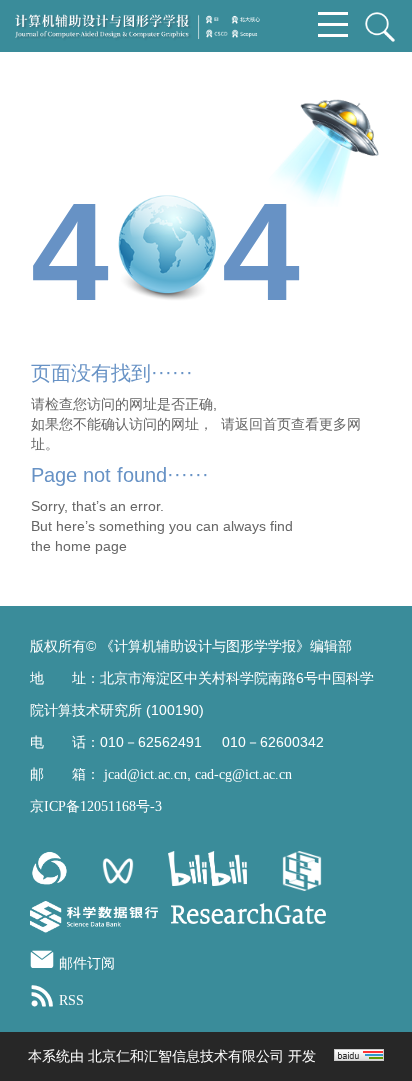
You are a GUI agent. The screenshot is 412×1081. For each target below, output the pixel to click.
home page (91, 546)
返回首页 (263, 424)
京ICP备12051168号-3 (96, 806)
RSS (71, 1000)
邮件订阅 (87, 963)
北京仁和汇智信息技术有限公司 (186, 1056)
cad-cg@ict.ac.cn (243, 774)
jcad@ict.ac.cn (145, 774)
